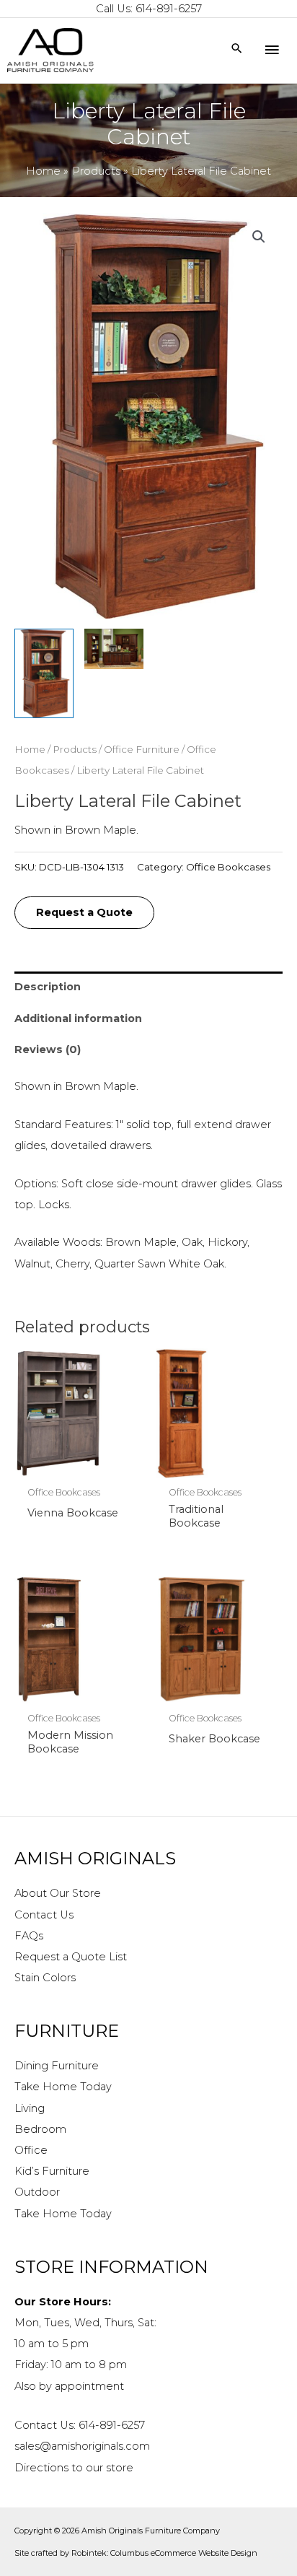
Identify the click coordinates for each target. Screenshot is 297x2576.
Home (30, 749)
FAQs (29, 1936)
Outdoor (37, 2192)
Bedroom (40, 2129)
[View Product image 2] (114, 649)
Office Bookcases (228, 867)
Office (31, 2150)
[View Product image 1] (44, 673)
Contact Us (44, 1915)
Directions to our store (74, 2468)
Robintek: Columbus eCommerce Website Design (164, 2553)
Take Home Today (63, 2087)
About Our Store (58, 1893)
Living (30, 2108)
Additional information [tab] (78, 1018)
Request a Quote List (71, 1957)
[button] (259, 237)
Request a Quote (84, 912)
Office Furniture (142, 749)
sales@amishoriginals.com (82, 2446)
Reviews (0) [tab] (48, 1049)
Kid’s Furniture (52, 2171)
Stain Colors (45, 1978)
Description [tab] (48, 987)
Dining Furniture (57, 2066)
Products (75, 749)
